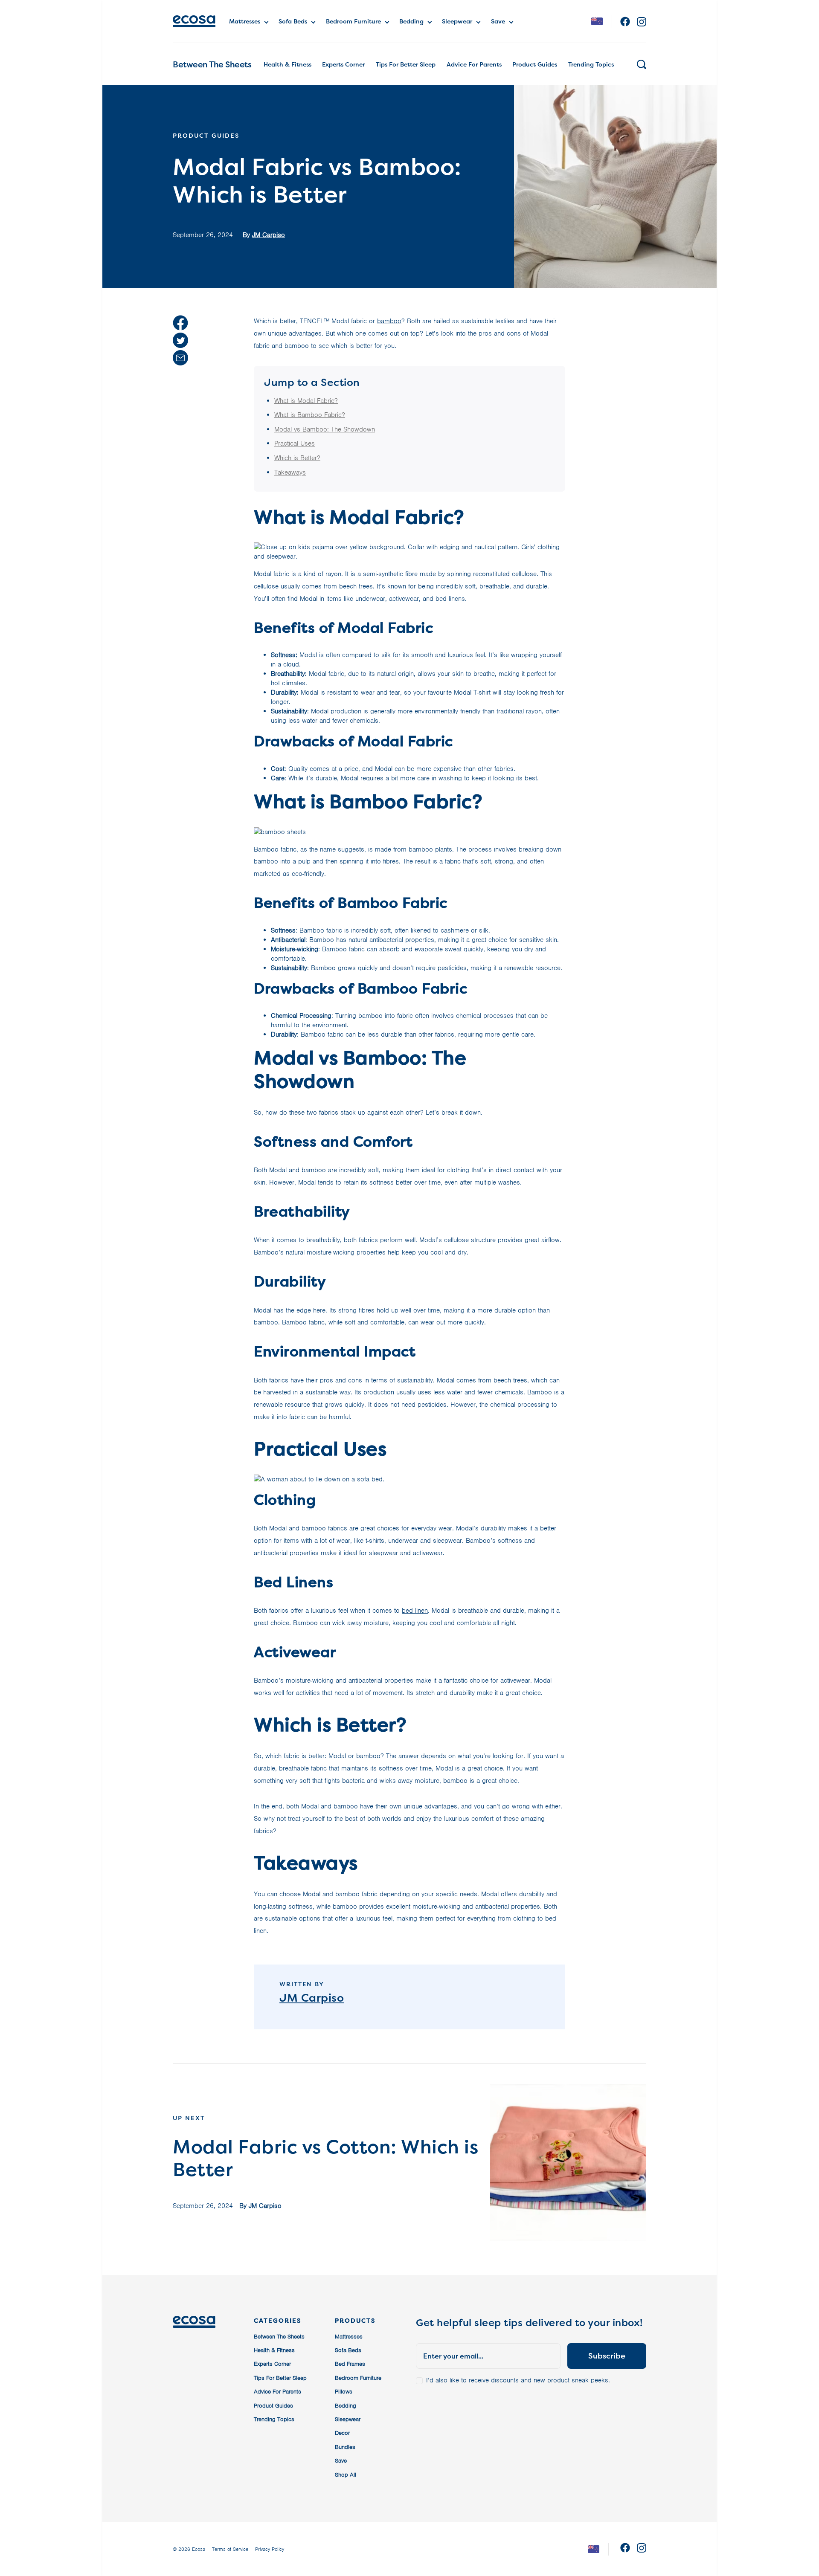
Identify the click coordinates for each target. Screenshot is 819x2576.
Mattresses (245, 21)
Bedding (411, 21)
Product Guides (535, 64)
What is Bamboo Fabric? (310, 415)
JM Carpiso (269, 235)
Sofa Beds (293, 21)
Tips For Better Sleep (406, 64)
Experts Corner (343, 64)
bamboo (389, 321)
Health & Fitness (288, 64)
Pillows (344, 2392)
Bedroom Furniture (353, 21)
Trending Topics (591, 64)
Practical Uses (295, 443)
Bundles (345, 2447)
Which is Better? (297, 458)
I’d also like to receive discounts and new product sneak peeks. (518, 2380)
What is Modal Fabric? (306, 401)
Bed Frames (350, 2364)
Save (498, 21)
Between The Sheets (212, 64)
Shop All (346, 2475)
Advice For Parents (474, 64)
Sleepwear (457, 21)
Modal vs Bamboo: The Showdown (325, 429)
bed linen (415, 1611)
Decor (342, 2433)
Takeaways (290, 472)
